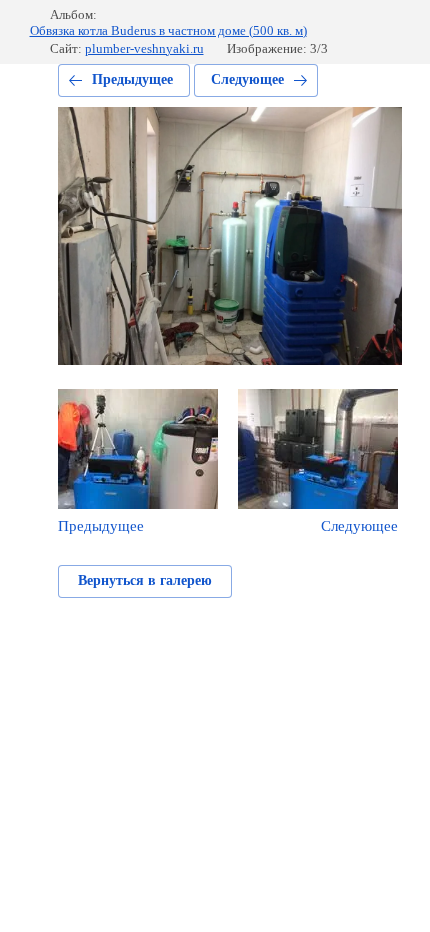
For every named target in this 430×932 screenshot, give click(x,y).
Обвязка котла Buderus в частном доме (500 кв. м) (168, 30)
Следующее (247, 79)
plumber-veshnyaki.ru (144, 48)
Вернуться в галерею (145, 580)
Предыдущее (132, 79)
